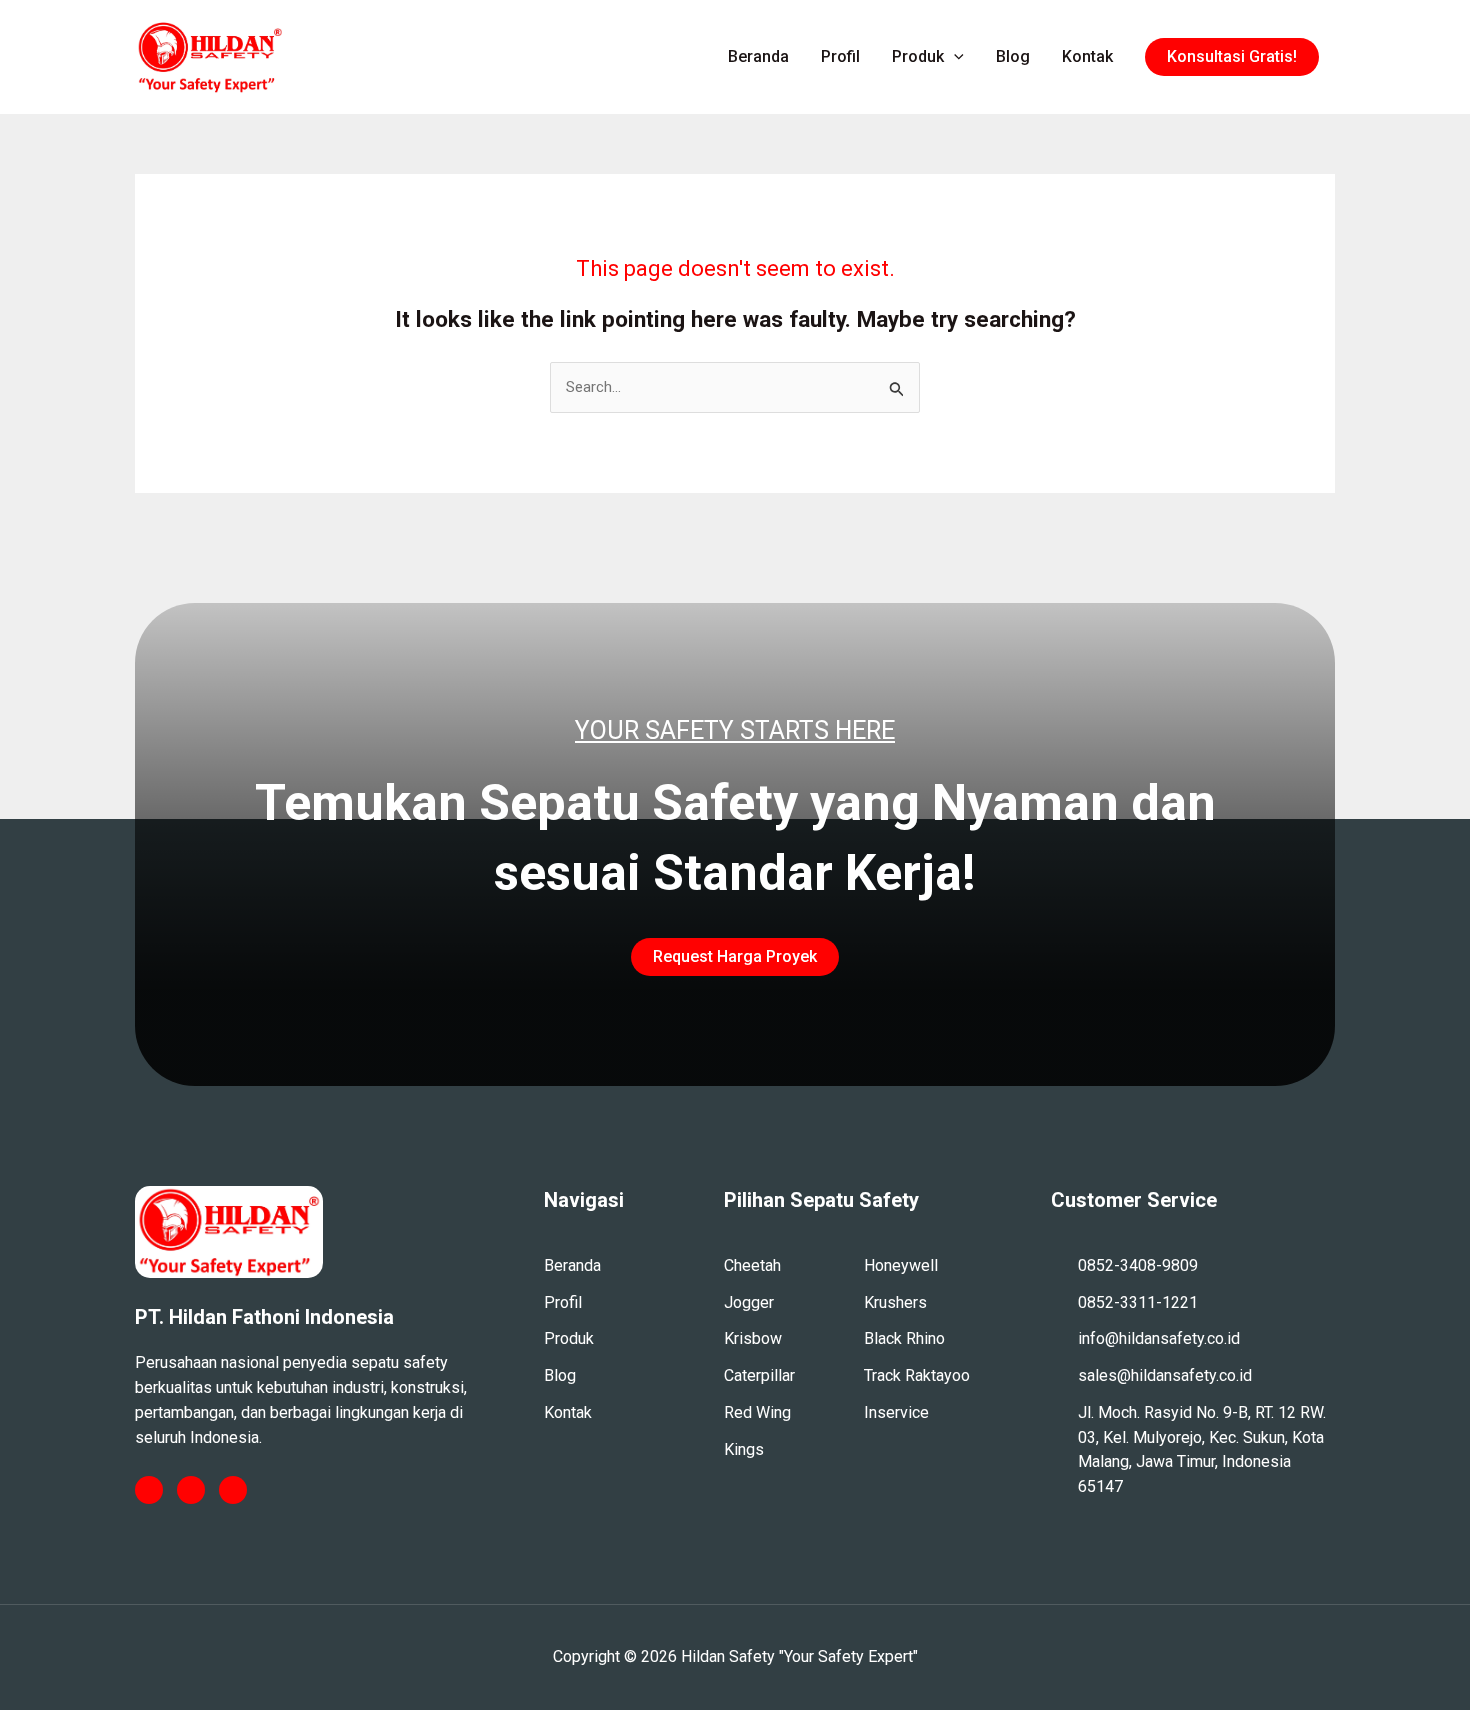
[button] (1232, 57)
